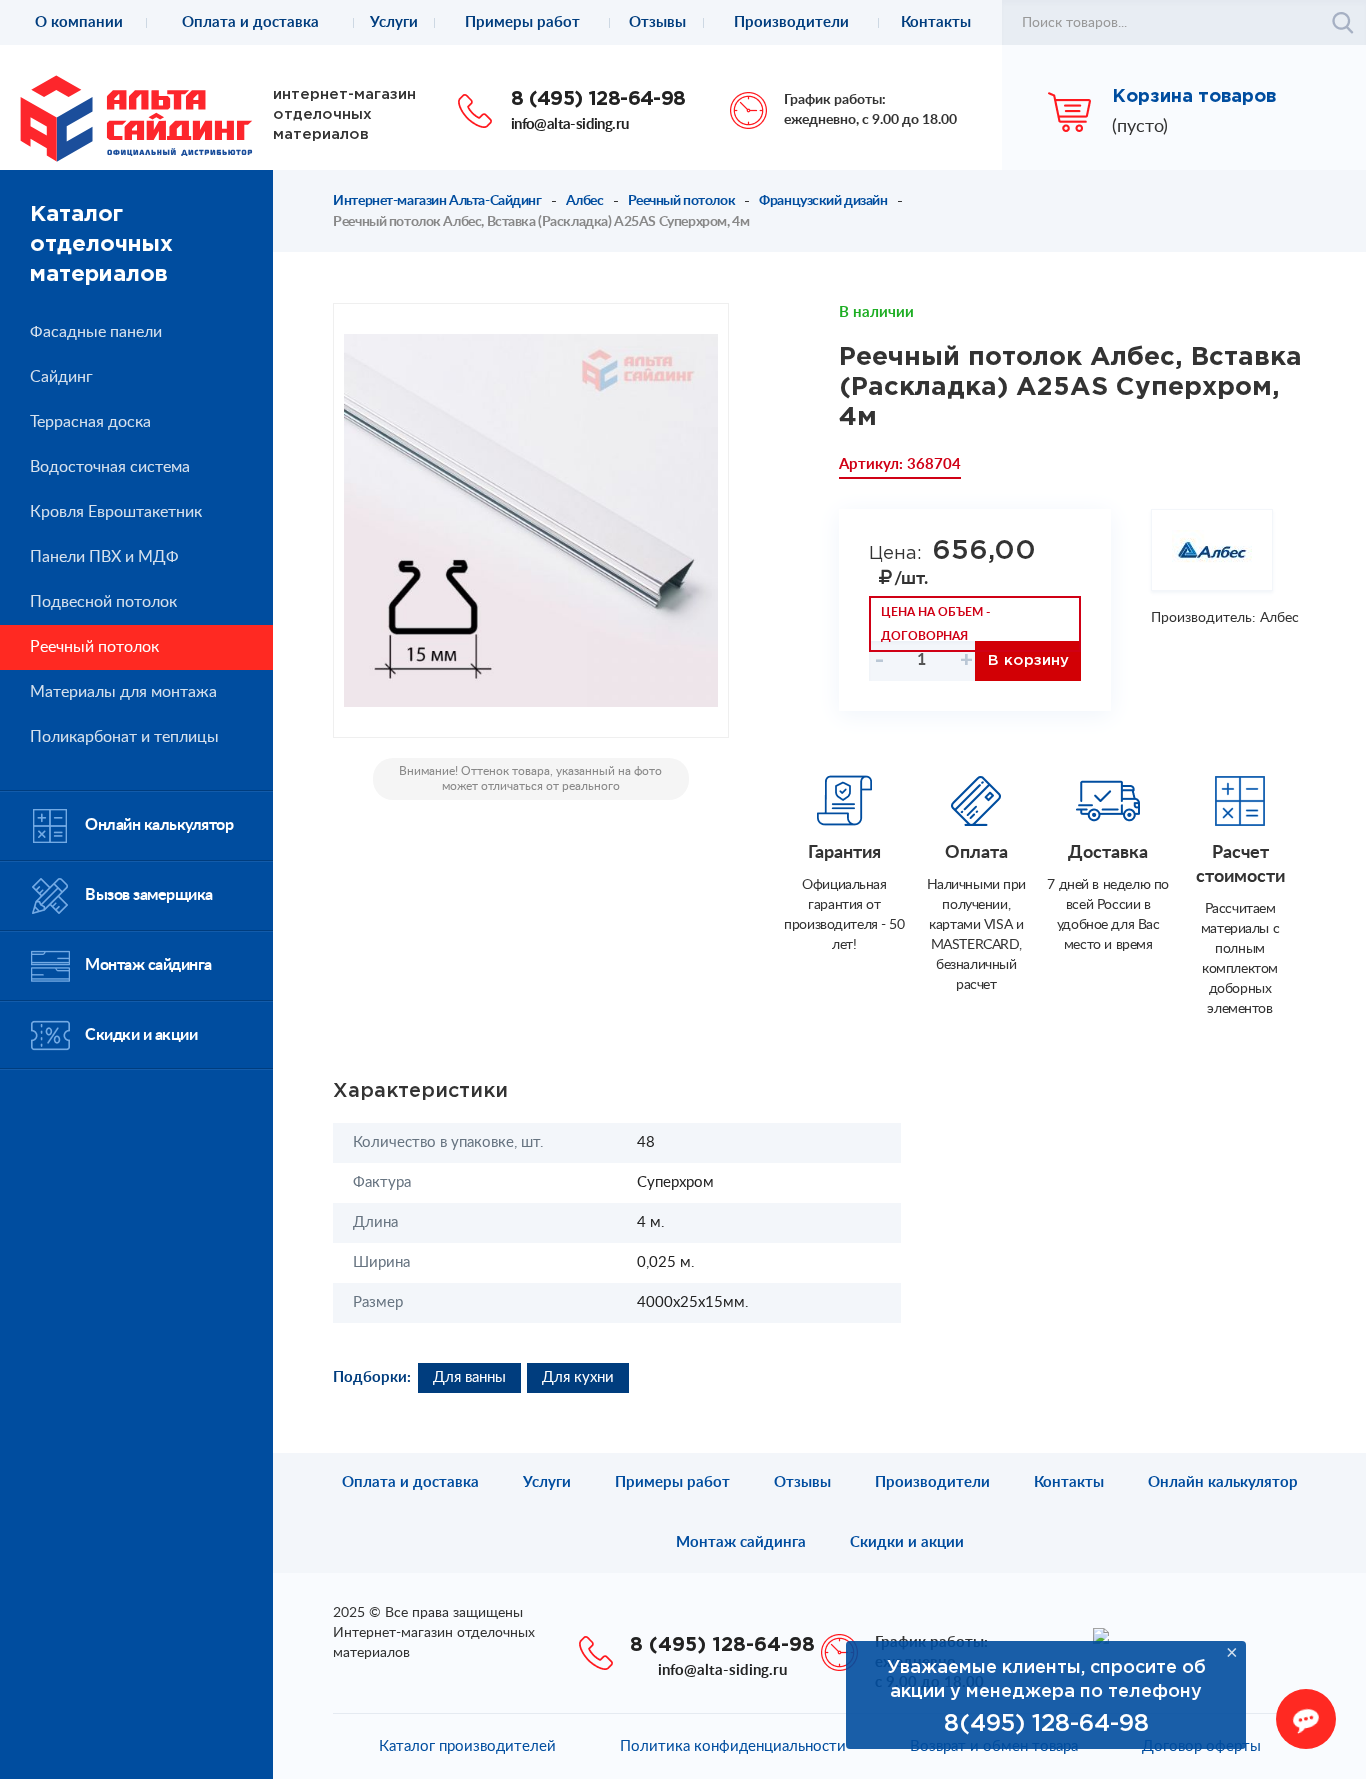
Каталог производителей (467, 1746)
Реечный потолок (682, 201)
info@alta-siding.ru (570, 124)
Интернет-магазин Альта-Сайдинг (437, 201)
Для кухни (578, 1377)
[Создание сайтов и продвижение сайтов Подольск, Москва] (1101, 1635)
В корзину (1028, 660)
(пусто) (1140, 127)
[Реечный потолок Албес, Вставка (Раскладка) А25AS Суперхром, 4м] (530, 520)
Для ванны (469, 1377)
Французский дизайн (823, 201)
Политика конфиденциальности (733, 1746)
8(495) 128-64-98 (1046, 1724)
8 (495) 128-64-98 (598, 99)
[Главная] (136, 118)
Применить (1343, 23)
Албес (585, 201)
